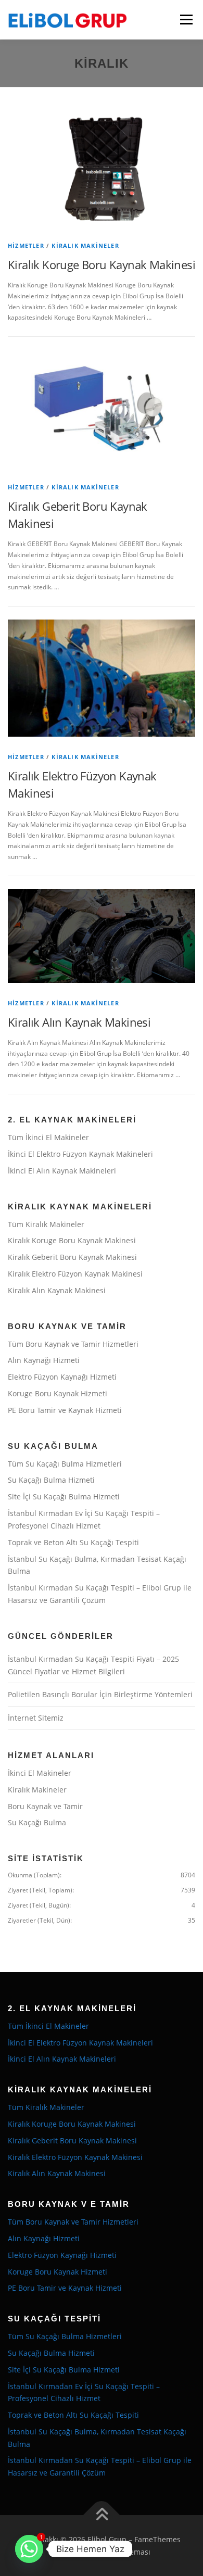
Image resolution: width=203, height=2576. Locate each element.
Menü (185, 20)
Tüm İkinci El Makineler (48, 1137)
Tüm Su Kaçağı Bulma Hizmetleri (65, 1464)
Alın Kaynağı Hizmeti (44, 1360)
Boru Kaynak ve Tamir (45, 1806)
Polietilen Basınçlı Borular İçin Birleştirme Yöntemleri (100, 1694)
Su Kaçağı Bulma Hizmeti (51, 1480)
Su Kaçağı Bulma (37, 1822)
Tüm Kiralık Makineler (46, 1224)
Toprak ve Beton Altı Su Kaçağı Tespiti (73, 1542)
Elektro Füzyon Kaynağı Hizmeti (62, 1377)
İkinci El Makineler (40, 1773)
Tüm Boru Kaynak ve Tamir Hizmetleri (73, 1344)
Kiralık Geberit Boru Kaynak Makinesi (72, 1257)
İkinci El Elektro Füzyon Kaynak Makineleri (80, 1154)
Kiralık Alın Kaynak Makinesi (79, 1022)
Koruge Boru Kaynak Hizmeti (58, 1393)
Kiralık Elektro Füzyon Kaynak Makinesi (75, 1274)
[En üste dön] (102, 2515)
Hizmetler (26, 245)
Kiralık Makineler (85, 245)
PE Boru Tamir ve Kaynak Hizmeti (65, 1410)
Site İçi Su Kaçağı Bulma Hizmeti (64, 1497)
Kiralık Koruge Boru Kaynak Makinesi (102, 264)
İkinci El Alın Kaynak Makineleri (62, 1171)
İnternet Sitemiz (36, 1718)
